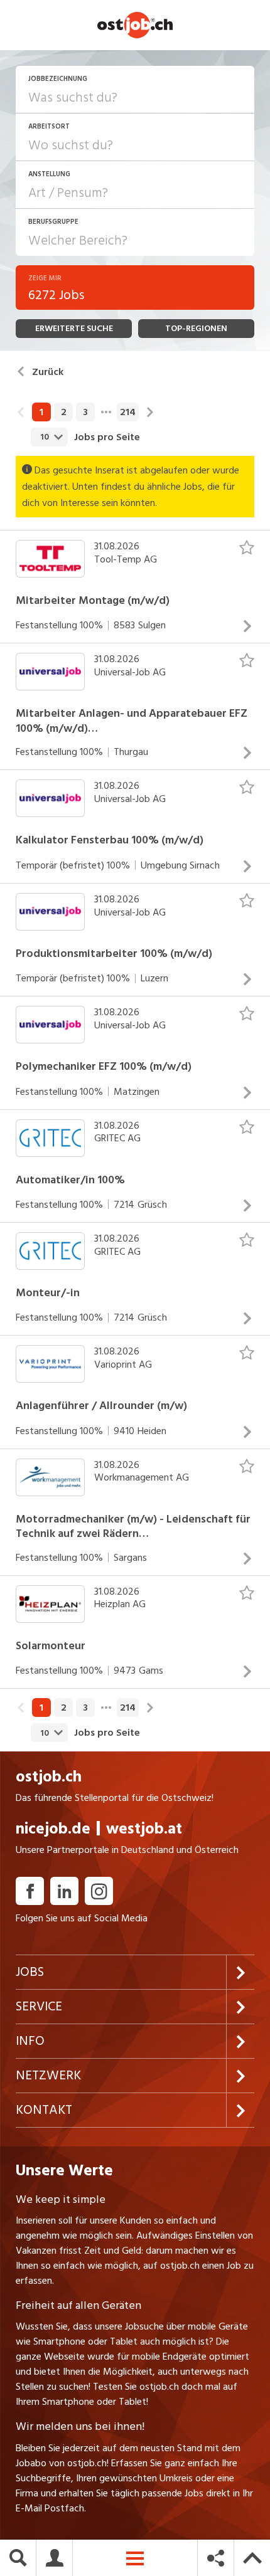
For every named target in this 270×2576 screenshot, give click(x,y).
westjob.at (144, 1829)
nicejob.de (53, 1829)
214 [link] (128, 412)
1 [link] (41, 412)
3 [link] (85, 412)
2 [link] (64, 412)
